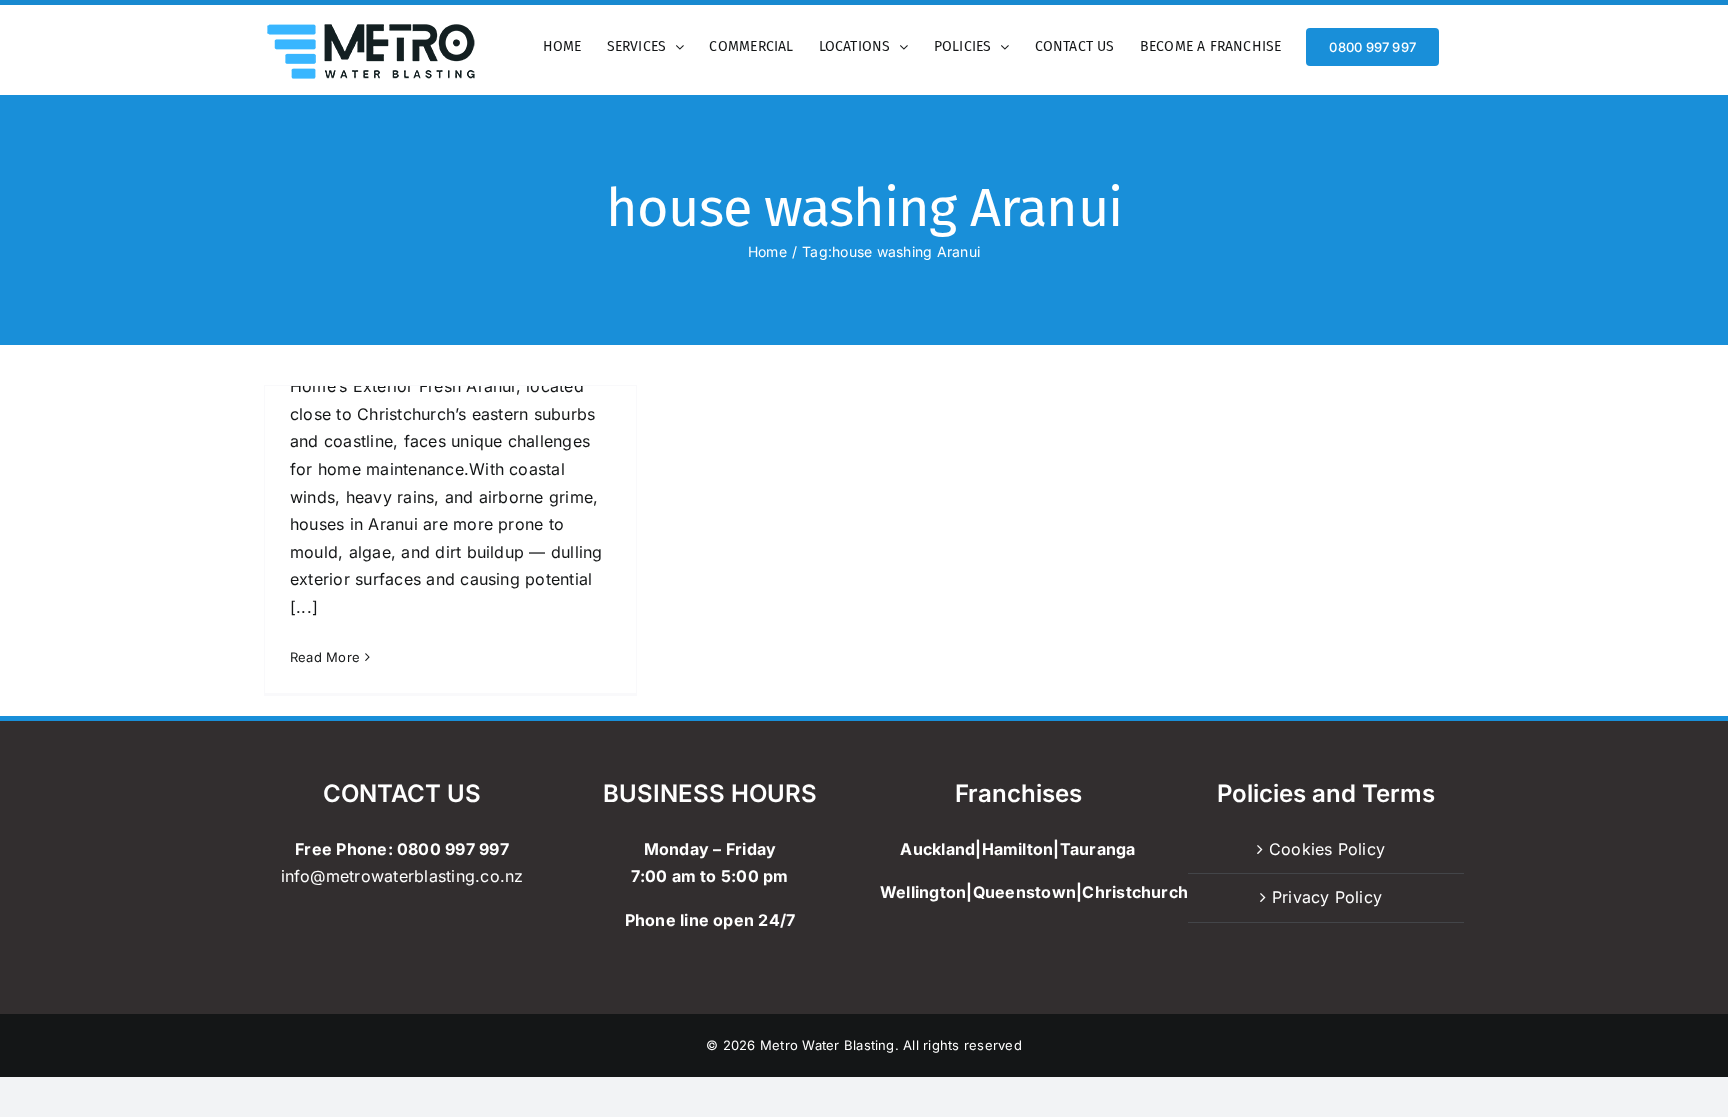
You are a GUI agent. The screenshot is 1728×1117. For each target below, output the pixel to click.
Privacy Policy (1327, 897)
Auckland (937, 849)
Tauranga (1098, 849)
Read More (325, 657)
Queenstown (1024, 892)
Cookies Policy (1327, 849)
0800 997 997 (453, 849)
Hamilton (1018, 849)
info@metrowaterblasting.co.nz (402, 876)
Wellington (923, 892)
